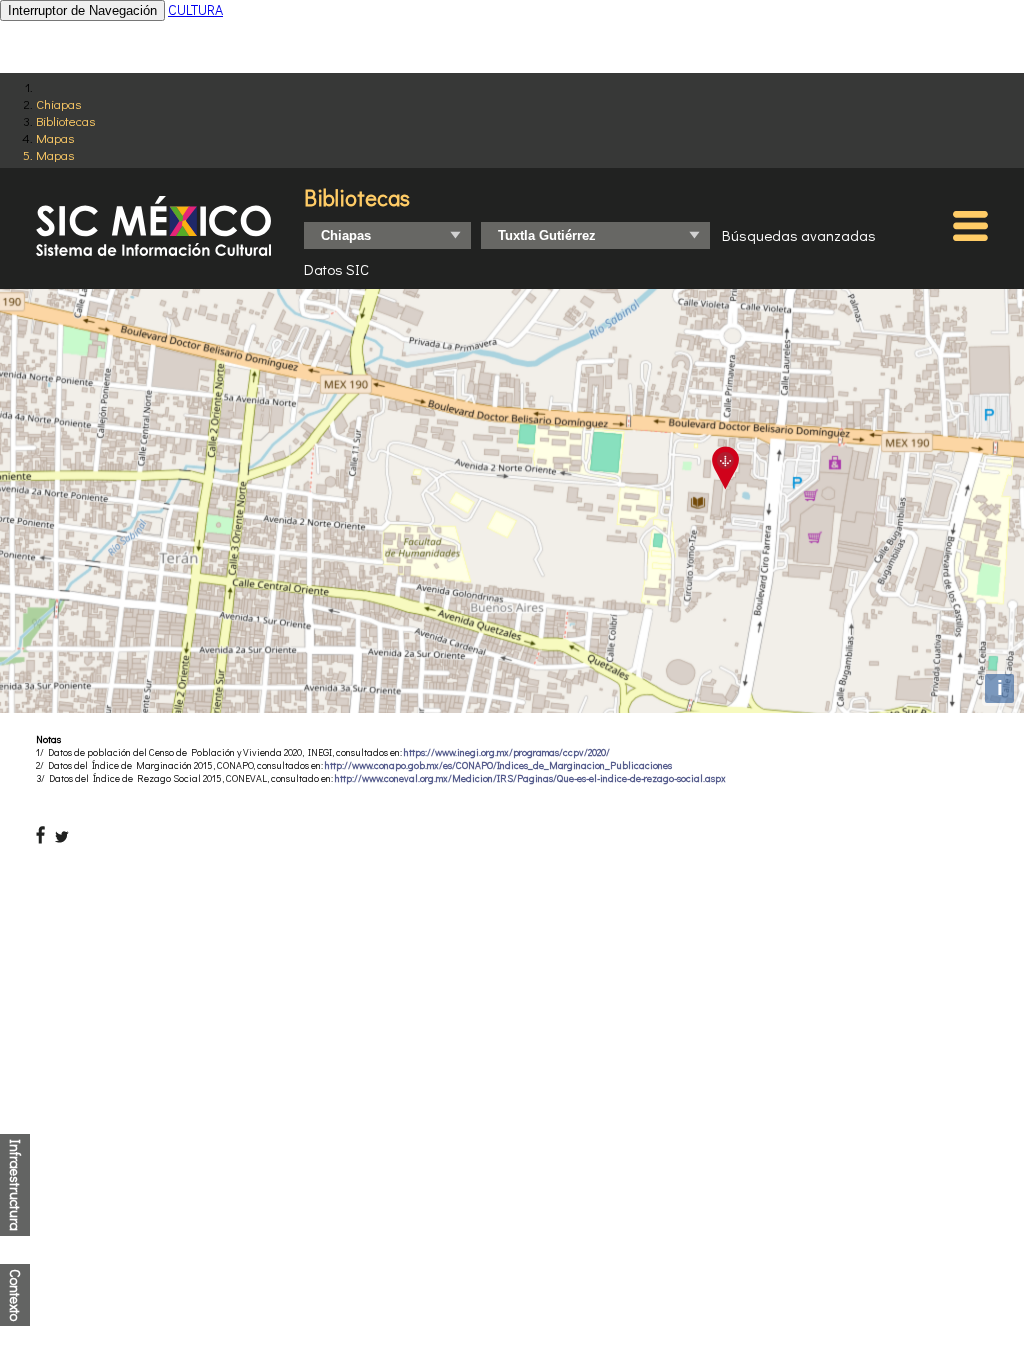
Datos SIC (336, 269)
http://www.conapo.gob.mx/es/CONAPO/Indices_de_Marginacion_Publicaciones (498, 765)
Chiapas (58, 103)
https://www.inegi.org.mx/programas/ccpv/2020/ (507, 752)
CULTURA (195, 9)
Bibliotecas (65, 120)
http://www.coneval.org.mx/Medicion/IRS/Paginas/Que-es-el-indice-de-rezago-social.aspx (530, 778)
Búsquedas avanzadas (799, 235)
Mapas (55, 137)
